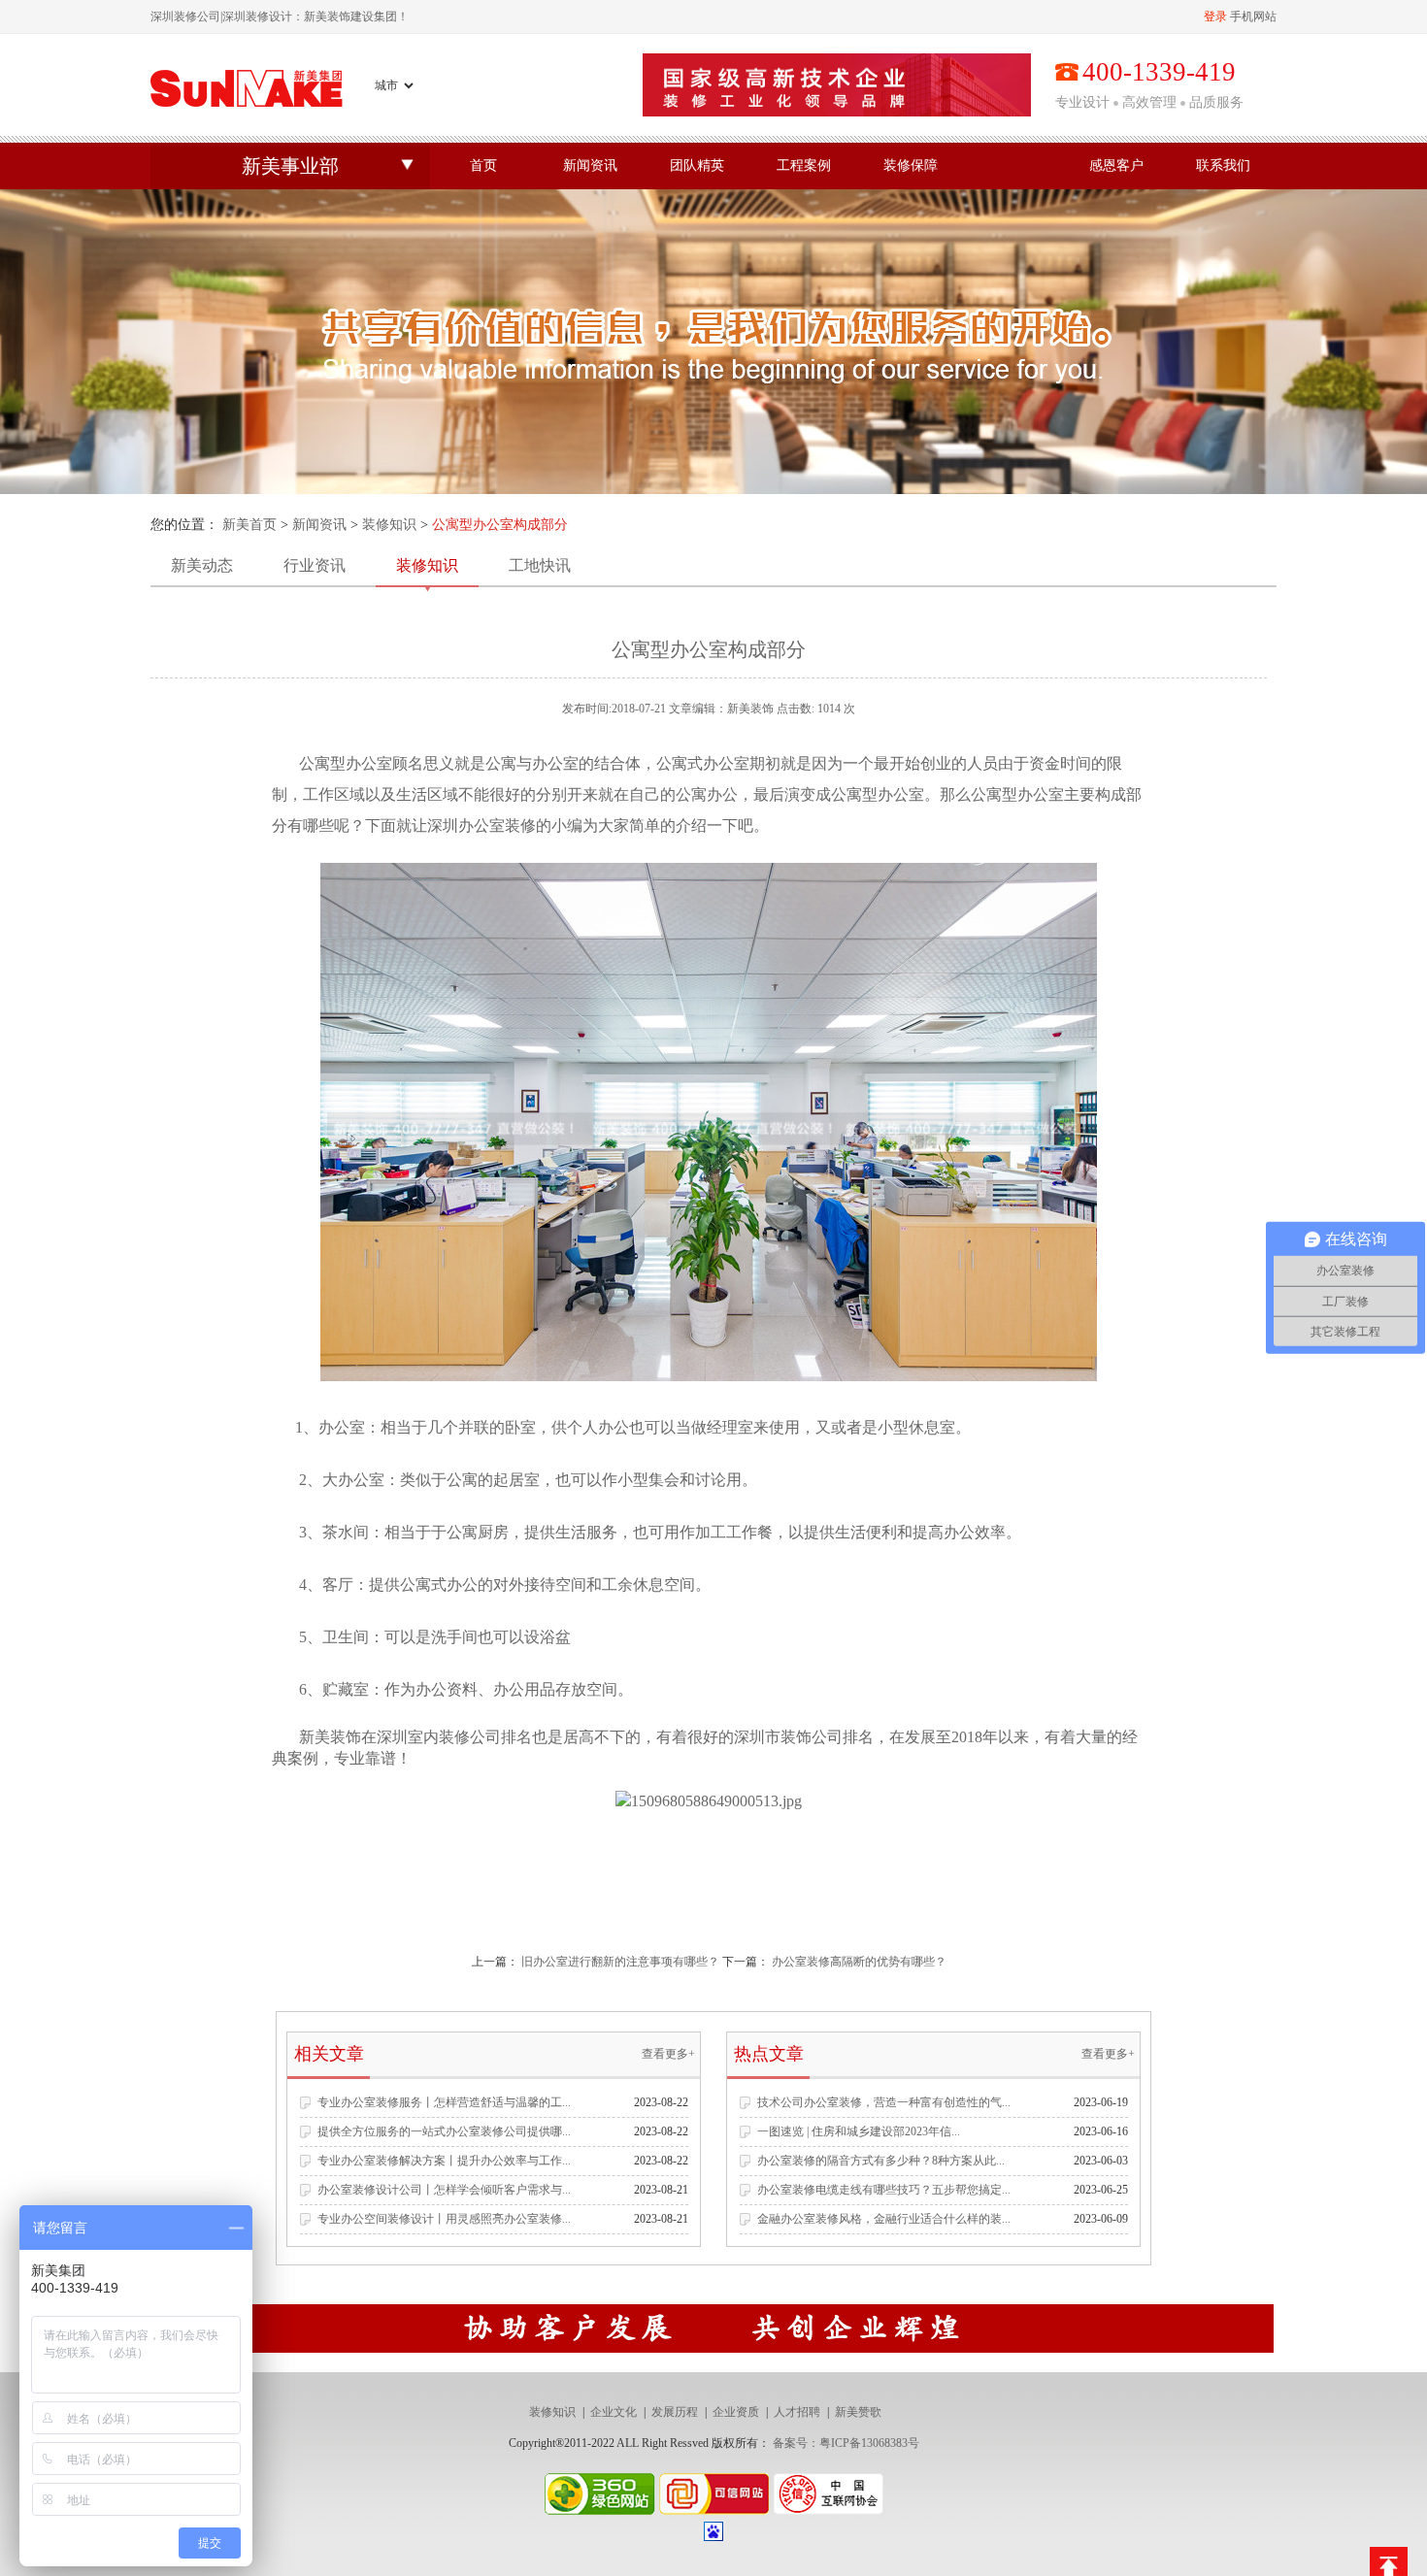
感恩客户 (1116, 165)
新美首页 (249, 525)
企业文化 (614, 2412)
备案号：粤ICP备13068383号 (846, 2443)
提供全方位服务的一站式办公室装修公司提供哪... (444, 2131)
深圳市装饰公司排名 (804, 1737)
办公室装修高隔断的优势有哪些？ (859, 1962)
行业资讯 (315, 565)
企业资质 (736, 2412)
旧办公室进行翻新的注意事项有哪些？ (620, 1962)
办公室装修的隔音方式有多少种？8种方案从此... (881, 2161)
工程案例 (804, 165)
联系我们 (1223, 165)
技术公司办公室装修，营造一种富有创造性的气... (884, 2102)
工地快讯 (540, 565)
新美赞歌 (858, 2412)
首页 (483, 165)
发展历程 (675, 2412)
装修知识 (389, 525)
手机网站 (1253, 17)
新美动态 (202, 565)
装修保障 (911, 165)
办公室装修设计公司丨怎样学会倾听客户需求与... (444, 2190)
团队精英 (697, 165)
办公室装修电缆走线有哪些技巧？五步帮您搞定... (884, 2190)
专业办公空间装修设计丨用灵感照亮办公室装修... (444, 2219)
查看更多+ (668, 2054)
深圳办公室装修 (481, 826)
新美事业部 (290, 166)
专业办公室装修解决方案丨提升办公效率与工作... (444, 2161)
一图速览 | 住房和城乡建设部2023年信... (859, 2131)
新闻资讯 (590, 165)
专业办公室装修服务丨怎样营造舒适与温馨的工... (444, 2102)
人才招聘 (797, 2412)
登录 (1215, 17)
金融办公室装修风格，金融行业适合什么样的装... (884, 2219)
